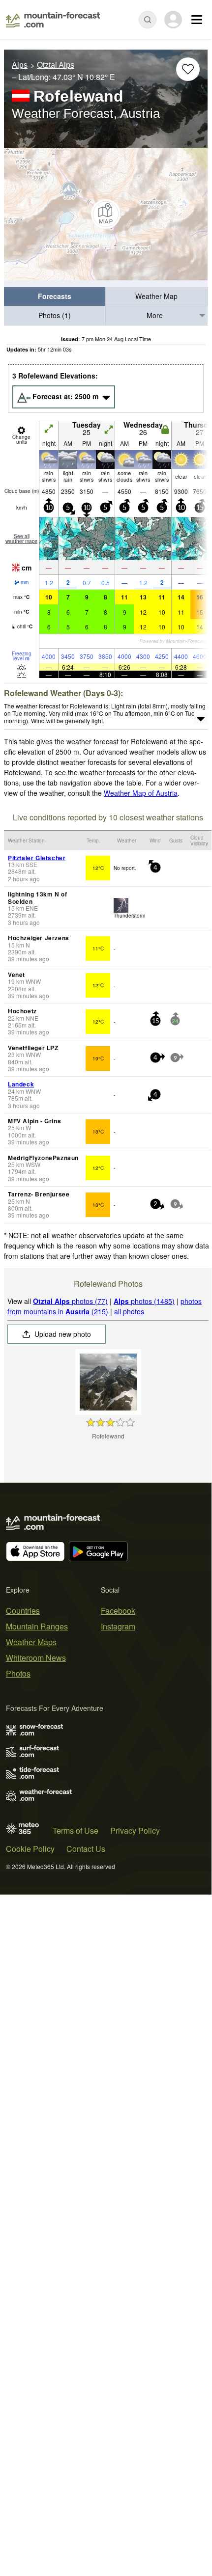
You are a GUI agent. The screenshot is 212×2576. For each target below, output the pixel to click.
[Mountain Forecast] (53, 20)
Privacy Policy (135, 1830)
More (155, 315)
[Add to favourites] (188, 69)
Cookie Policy (30, 1849)
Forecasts (55, 296)
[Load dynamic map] (106, 214)
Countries (23, 1611)
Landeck (21, 1084)
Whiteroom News (36, 1658)
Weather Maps (31, 1642)
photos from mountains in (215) (105, 1306)
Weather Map (156, 296)
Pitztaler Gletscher (37, 858)
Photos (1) (55, 315)
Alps (20, 65)
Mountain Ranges (37, 1626)
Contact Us (86, 1849)
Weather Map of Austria (141, 793)
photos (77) (70, 1301)
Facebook (118, 1611)
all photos (129, 1311)
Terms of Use (76, 1830)
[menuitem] (55, 297)
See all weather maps (21, 539)
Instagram (118, 1626)
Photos (18, 1673)
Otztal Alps (56, 65)
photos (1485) (144, 1301)
